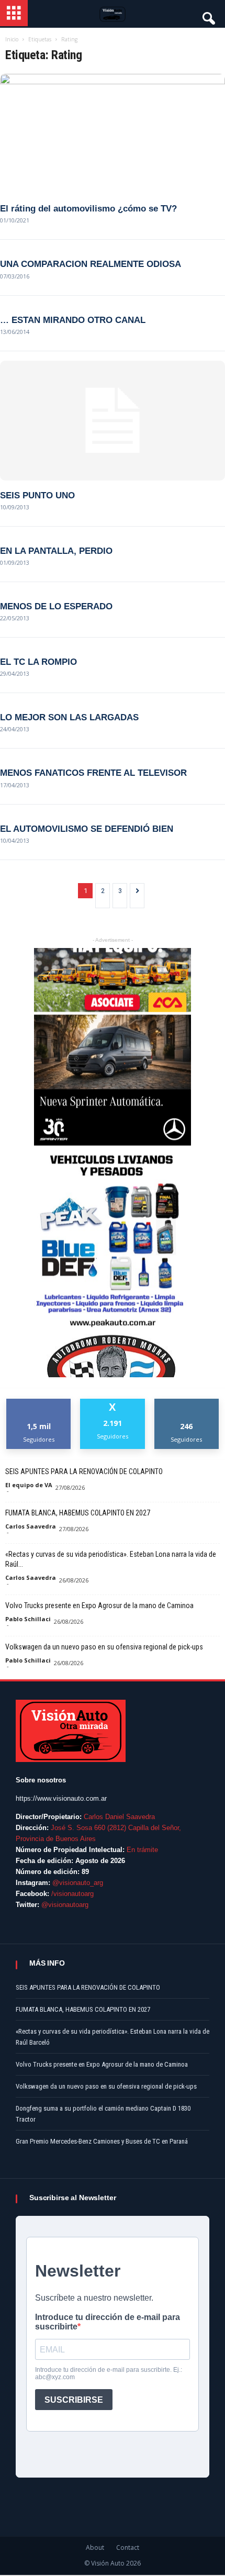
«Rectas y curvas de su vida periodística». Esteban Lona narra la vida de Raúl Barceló (113, 2037)
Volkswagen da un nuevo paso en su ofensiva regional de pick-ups (104, 1647)
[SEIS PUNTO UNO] (113, 421)
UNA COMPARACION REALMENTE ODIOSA (91, 264)
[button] (208, 16)
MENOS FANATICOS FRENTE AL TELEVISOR (93, 773)
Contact (128, 2547)
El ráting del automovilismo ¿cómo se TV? (88, 209)
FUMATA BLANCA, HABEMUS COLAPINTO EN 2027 (78, 1513)
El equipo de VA (29, 1485)
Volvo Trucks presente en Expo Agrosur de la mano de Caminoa (99, 1605)
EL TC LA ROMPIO (38, 662)
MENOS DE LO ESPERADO (56, 606)
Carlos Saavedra (31, 1526)
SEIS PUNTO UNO (37, 495)
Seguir (187, 1403)
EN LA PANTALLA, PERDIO (56, 551)
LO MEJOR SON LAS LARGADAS (69, 717)
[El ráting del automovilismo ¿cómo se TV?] (113, 134)
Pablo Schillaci (28, 1619)
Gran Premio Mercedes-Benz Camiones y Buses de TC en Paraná (102, 2141)
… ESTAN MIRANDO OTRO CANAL (73, 320)
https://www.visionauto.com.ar (61, 1798)
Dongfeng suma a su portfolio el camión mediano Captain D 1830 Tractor (103, 2114)
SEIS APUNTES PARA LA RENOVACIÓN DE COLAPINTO (84, 1471)
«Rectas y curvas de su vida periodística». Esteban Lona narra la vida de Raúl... (111, 1559)
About (95, 2547)
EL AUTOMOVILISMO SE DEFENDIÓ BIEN (87, 829)
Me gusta (39, 1403)
